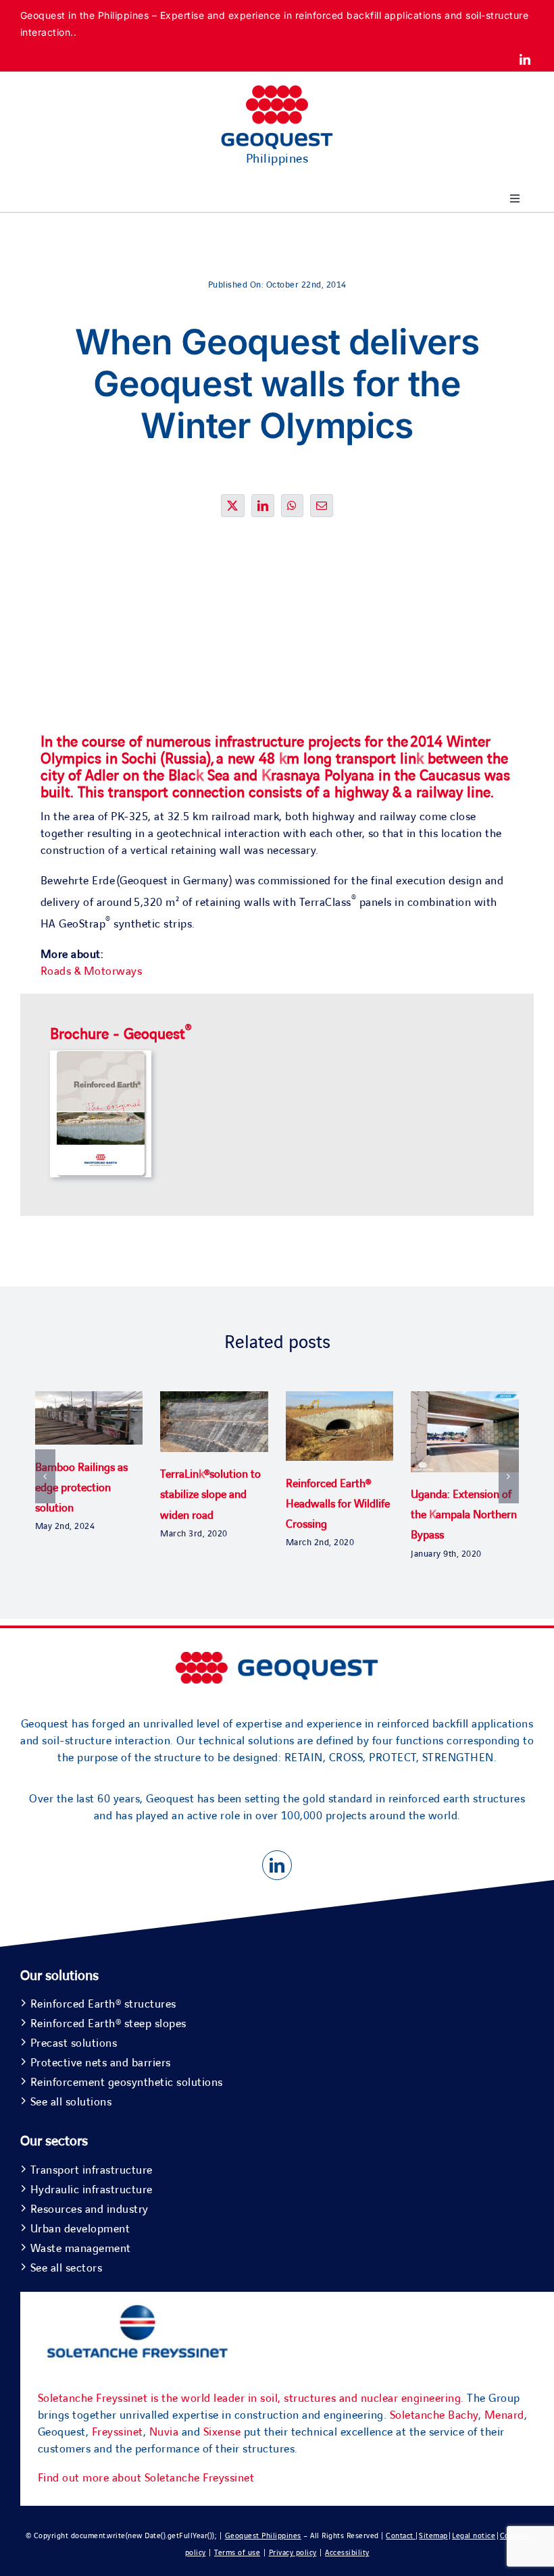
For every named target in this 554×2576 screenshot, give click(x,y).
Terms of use (237, 2553)
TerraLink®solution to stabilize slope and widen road (210, 1495)
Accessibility (347, 2553)
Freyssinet (118, 2432)
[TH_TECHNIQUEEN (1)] (101, 1056)
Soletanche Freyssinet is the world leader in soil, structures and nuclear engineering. (251, 2398)
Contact (401, 2536)
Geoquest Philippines (263, 2536)
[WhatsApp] (292, 506)
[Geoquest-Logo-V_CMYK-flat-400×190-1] (277, 91)
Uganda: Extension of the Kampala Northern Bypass (464, 1515)
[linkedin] (525, 59)
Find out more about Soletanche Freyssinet (146, 2478)
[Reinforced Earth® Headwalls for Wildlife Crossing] (340, 1399)
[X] (233, 506)
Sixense (222, 2432)
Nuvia (164, 2432)
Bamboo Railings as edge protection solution (81, 1488)
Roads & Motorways (92, 971)
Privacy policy (293, 2553)
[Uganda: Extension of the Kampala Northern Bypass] (465, 1399)
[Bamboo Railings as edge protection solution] (89, 1399)
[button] (45, 1476)
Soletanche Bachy (434, 2415)
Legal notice (474, 2536)
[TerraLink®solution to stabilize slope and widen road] (214, 1399)
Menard (504, 2415)
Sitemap (433, 2536)
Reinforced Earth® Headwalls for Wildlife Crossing (338, 1504)
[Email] (322, 506)
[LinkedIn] (263, 506)
